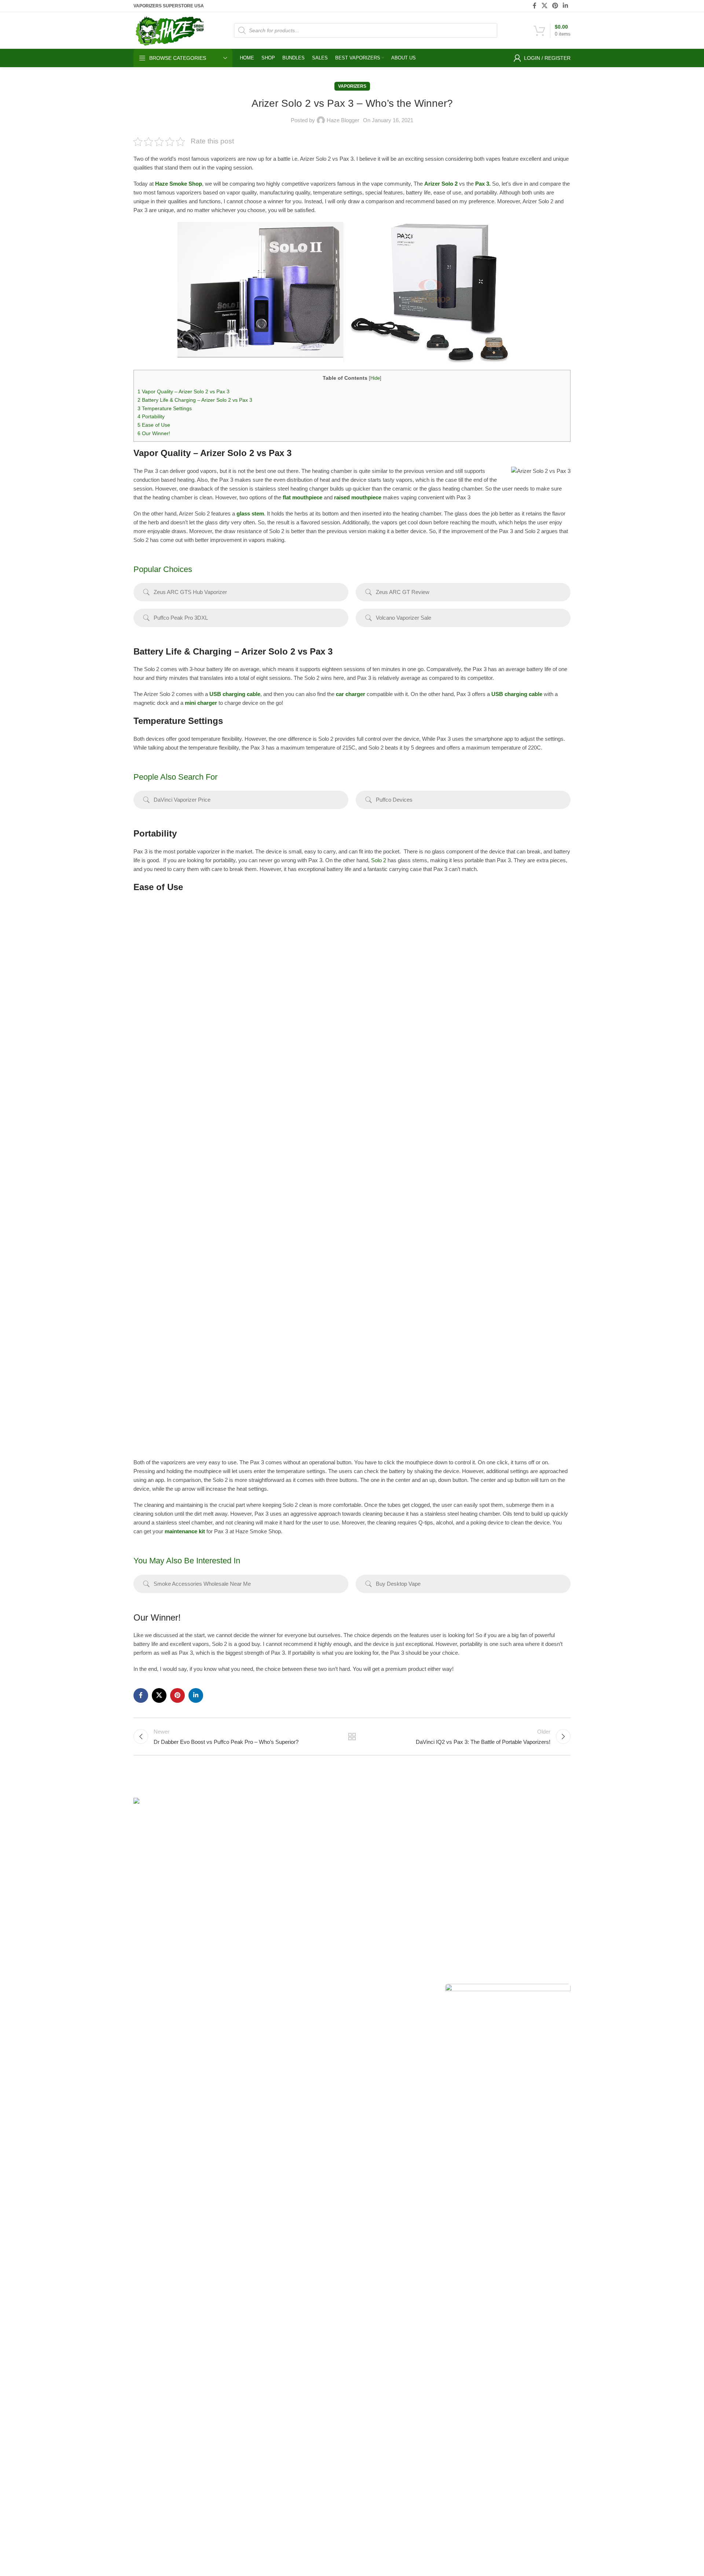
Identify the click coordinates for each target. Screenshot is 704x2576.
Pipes (289, 1892)
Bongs (290, 1817)
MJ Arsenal (370, 1905)
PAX (362, 1842)
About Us (443, 1817)
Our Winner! (154, 433)
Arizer (364, 1829)
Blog (437, 1879)
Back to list (352, 1737)
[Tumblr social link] (178, 1990)
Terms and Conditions (392, 2551)
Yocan (365, 1854)
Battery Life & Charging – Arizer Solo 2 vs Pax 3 (195, 400)
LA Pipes (368, 1917)
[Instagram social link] (158, 1990)
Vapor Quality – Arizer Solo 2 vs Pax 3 (184, 391)
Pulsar (365, 1867)
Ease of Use (154, 425)
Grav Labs (370, 1879)
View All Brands (375, 1930)
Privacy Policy (448, 1905)
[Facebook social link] (535, 6)
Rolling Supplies (301, 1905)
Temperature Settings (165, 408)
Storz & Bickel (373, 1817)
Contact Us (445, 1867)
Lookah (366, 1892)
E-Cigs (290, 1917)
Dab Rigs (293, 1842)
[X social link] (544, 6)
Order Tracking (450, 1829)
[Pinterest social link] (555, 6)
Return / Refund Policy (458, 1842)
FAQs (439, 1854)
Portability (152, 416)
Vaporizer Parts (300, 1879)
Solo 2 (379, 860)
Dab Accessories (302, 1854)
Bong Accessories (303, 1829)
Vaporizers (352, 86)
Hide (375, 378)
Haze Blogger (343, 120)
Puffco (514, 1817)
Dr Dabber (519, 1829)
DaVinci (516, 1842)
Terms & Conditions (455, 1892)
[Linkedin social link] (566, 6)
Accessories (297, 1930)
